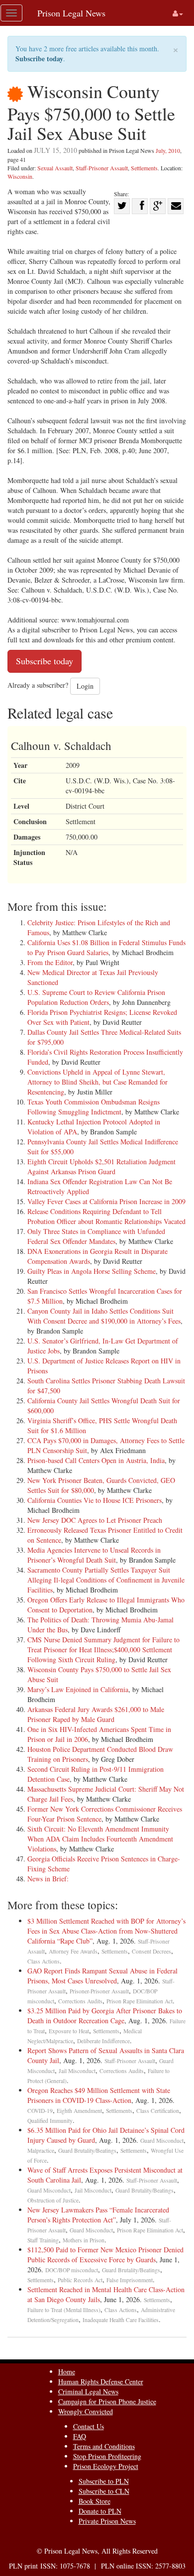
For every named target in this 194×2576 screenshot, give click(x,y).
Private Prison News (107, 2521)
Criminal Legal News (88, 2392)
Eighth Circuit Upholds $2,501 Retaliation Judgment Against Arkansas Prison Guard (101, 1166)
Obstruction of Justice (53, 2200)
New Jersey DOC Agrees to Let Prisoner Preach (95, 1520)
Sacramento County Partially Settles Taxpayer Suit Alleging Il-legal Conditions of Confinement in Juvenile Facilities (106, 1580)
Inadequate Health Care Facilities (121, 2320)
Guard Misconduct (162, 2141)
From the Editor (50, 962)
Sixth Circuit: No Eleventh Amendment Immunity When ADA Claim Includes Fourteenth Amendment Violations (100, 1839)
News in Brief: (48, 1879)
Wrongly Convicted (86, 2411)
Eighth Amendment (79, 2111)
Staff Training (43, 2240)
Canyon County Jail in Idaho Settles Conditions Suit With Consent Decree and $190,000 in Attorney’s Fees (104, 1316)
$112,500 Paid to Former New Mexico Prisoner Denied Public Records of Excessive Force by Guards (105, 2255)
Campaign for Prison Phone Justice (107, 2401)
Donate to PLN (100, 2511)
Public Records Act (80, 2280)
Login (85, 686)
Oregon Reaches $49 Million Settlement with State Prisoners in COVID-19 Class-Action (99, 2095)
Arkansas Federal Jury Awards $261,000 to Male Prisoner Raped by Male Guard (96, 1714)
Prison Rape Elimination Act (140, 2001)
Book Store (95, 2501)
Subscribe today (39, 59)
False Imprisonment (130, 2280)
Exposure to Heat (69, 2031)
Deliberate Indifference (103, 2041)
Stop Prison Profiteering (107, 2456)
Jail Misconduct (77, 2071)
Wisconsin (20, 176)
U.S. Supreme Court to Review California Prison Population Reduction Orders (96, 997)
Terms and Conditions (104, 2446)
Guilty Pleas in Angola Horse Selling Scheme (92, 1271)
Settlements (144, 168)
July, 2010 (168, 150)
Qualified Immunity (50, 2121)
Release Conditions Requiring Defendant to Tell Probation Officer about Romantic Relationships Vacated (106, 1216)
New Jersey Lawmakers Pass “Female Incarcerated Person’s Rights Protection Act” (98, 2215)
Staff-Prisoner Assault (102, 168)
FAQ (80, 2436)
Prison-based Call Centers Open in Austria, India (96, 1460)
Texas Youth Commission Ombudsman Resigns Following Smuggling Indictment (94, 1107)
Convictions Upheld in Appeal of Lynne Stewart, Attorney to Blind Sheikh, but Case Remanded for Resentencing (97, 1082)
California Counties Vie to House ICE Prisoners (95, 1500)
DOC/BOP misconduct (72, 2270)
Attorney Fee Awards (73, 1951)
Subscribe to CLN (104, 2491)
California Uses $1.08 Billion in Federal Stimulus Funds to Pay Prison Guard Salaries (106, 947)
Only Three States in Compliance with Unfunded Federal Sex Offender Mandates (96, 1236)
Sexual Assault (55, 168)
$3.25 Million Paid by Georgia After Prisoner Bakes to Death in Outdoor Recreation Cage (105, 2016)
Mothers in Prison (84, 2240)
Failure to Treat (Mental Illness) (64, 2310)
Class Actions (44, 1961)
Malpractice (41, 2150)
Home (67, 2372)
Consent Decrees (151, 1951)
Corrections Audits (80, 2001)
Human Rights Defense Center (101, 2382)
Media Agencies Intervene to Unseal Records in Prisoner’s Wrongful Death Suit (94, 1555)
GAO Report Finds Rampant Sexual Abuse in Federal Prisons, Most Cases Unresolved (102, 1976)
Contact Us (89, 2426)
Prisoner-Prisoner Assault (99, 1991)
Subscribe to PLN (104, 2481)
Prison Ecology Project (106, 2466)
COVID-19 (40, 2111)
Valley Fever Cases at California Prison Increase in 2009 (106, 1201)
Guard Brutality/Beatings (87, 2150)
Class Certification (158, 2111)
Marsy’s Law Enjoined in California (78, 1689)
